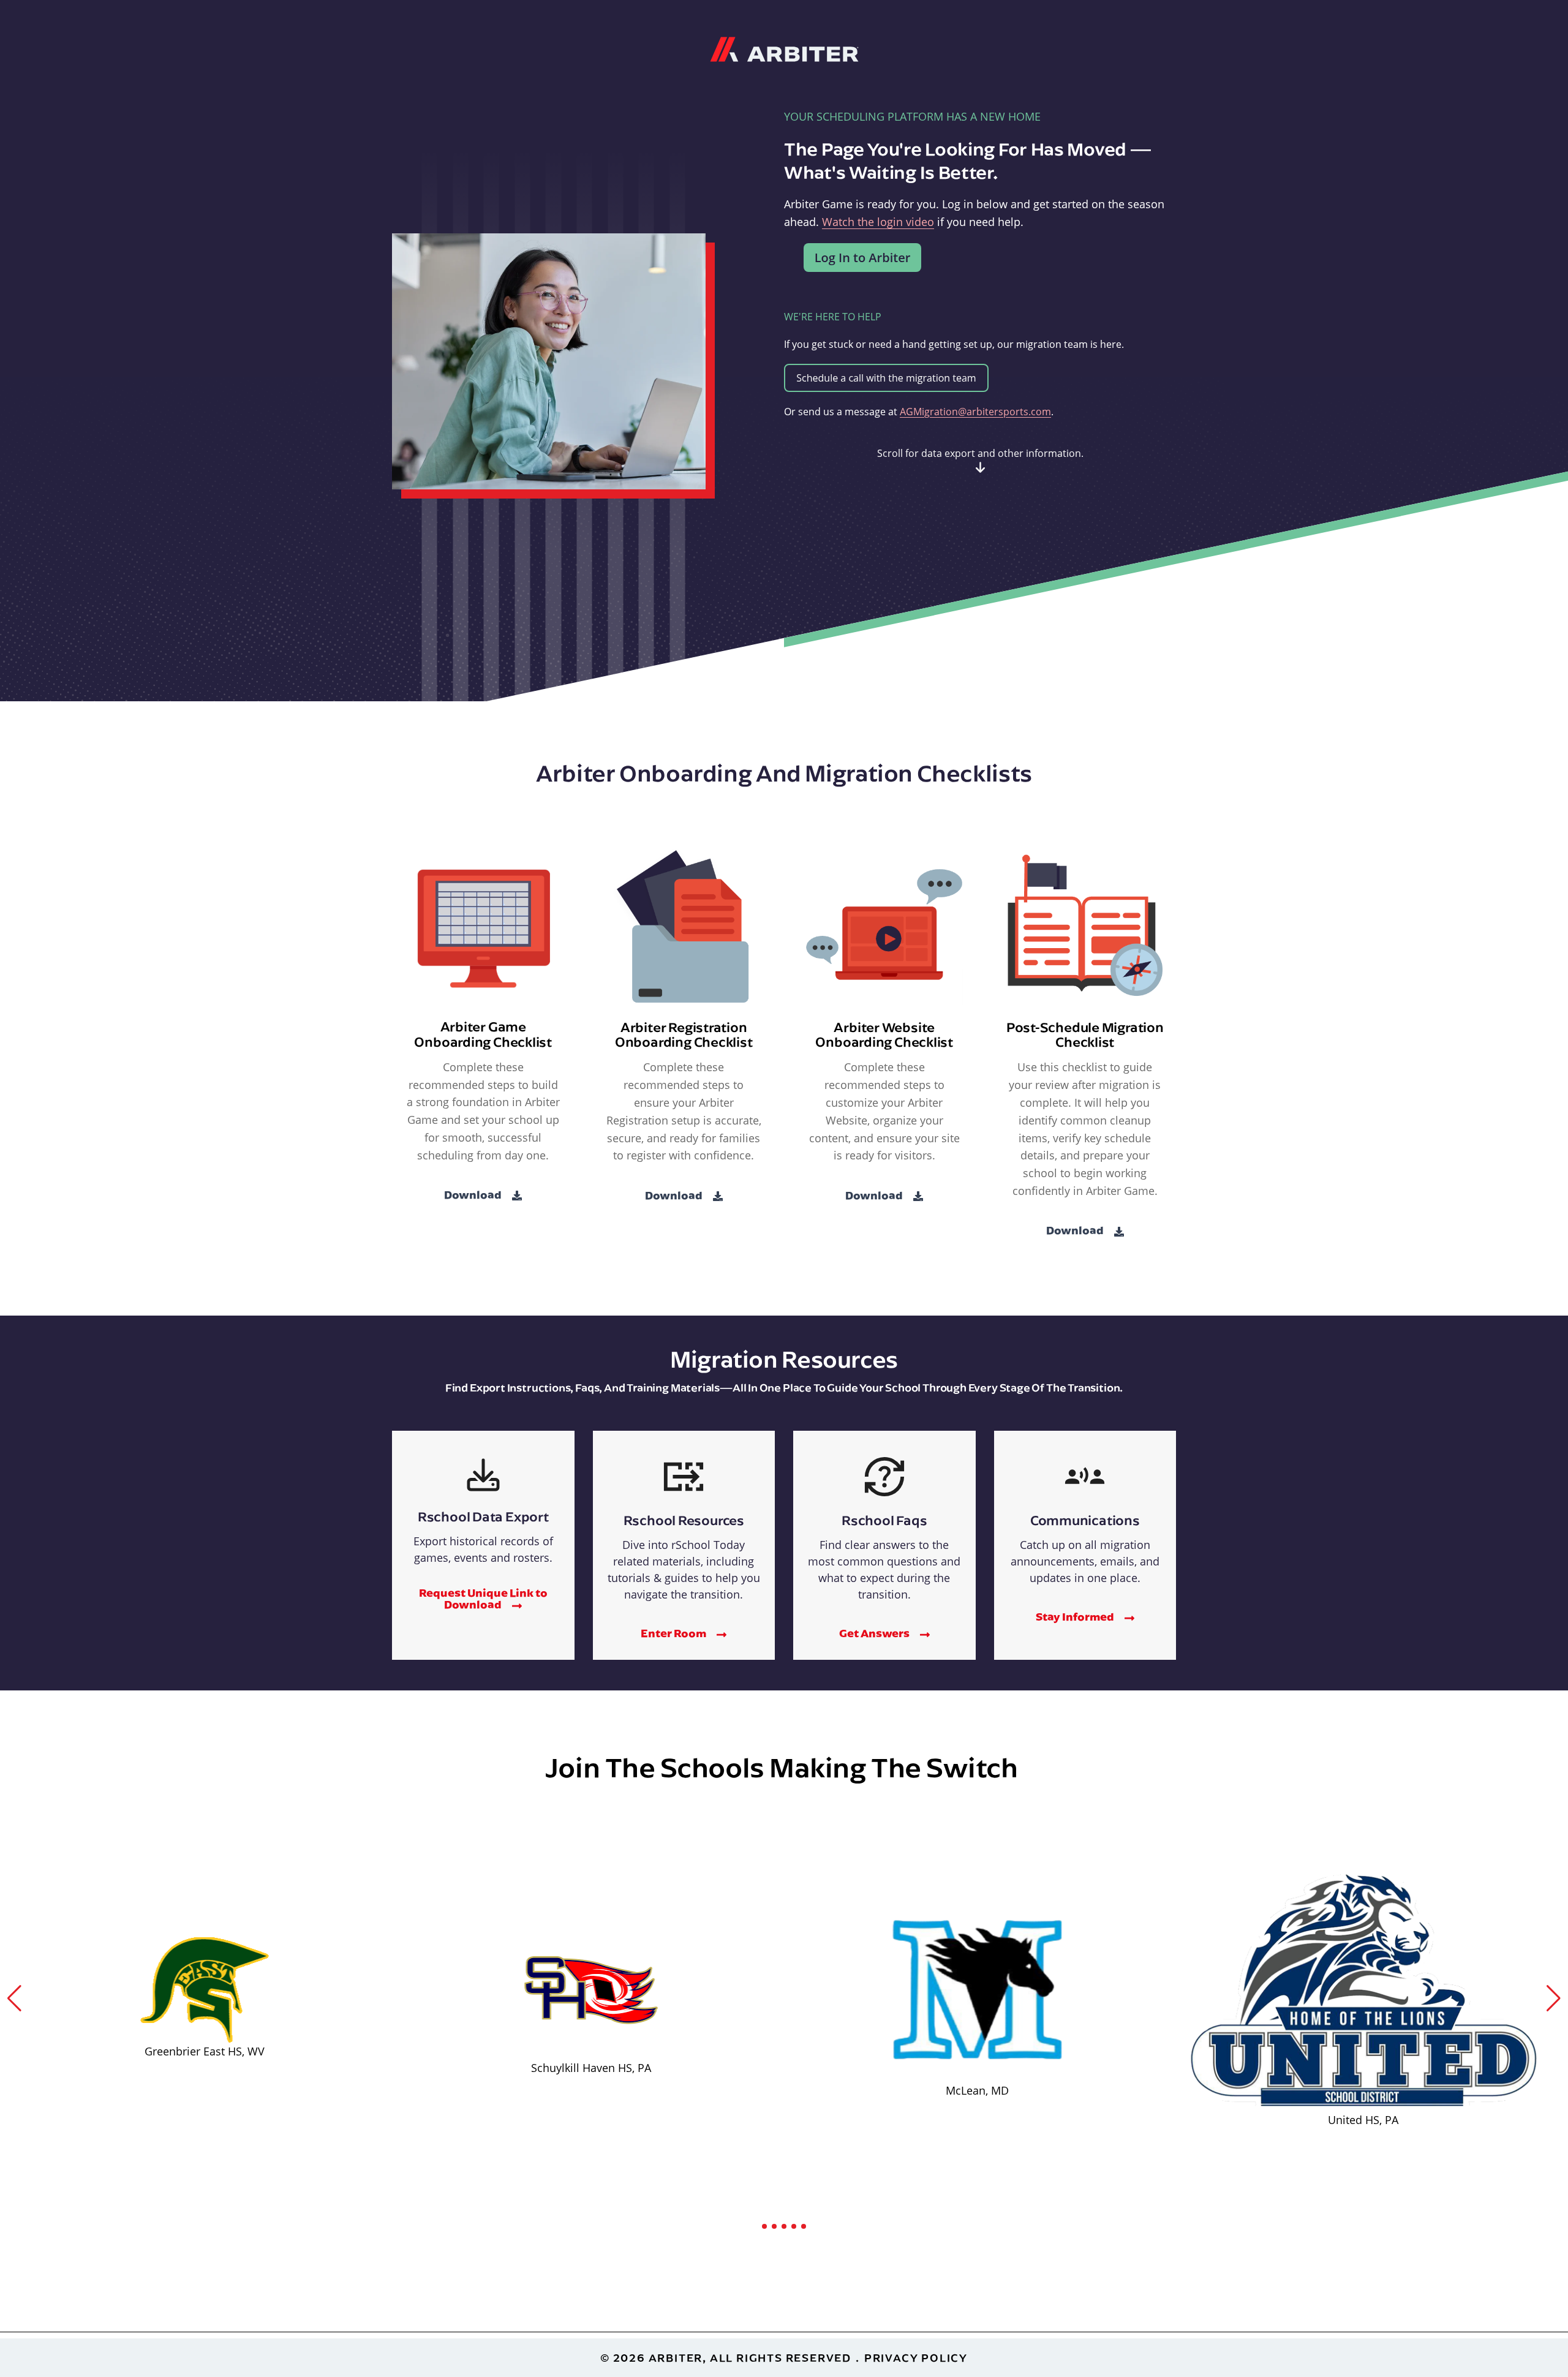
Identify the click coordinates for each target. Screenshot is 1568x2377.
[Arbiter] (784, 48)
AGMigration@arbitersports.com (975, 412)
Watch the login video (878, 222)
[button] (14, 1998)
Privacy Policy (916, 2358)
